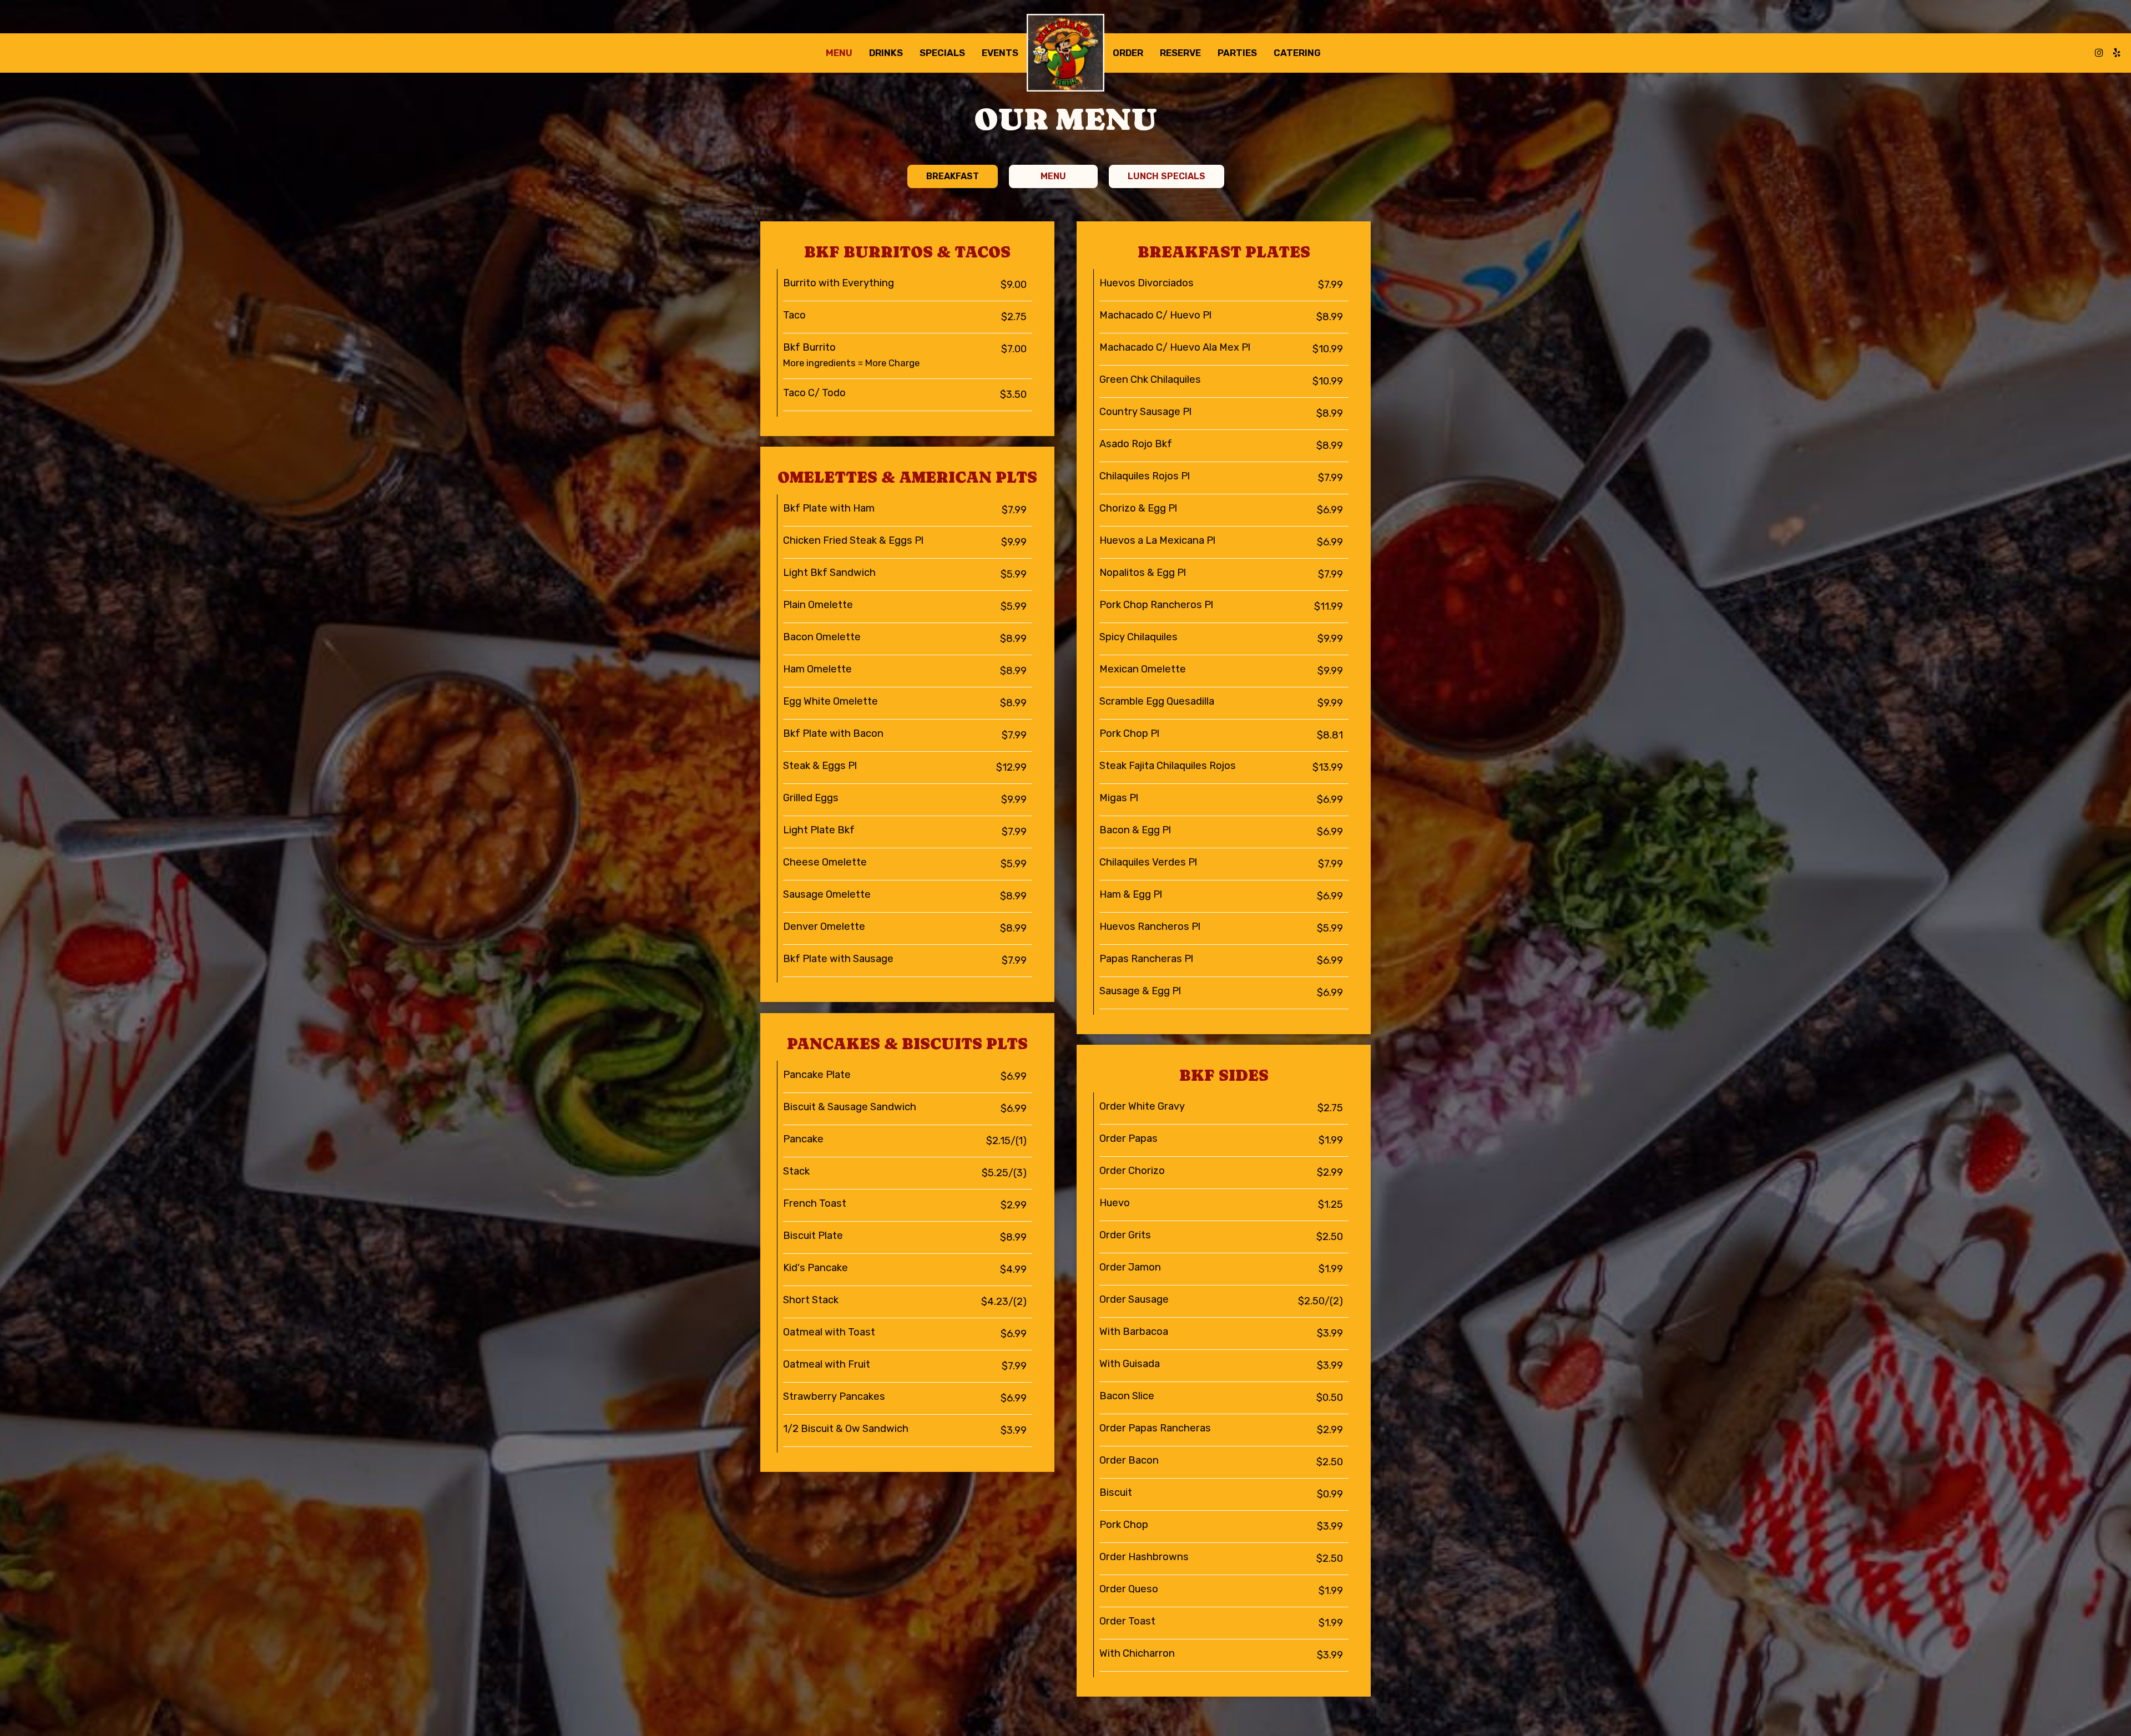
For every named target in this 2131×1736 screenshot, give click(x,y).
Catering (1297, 53)
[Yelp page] (2117, 53)
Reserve (1180, 53)
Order (1128, 53)
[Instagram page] (2099, 53)
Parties (1237, 53)
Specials (942, 53)
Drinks (886, 53)
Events (1000, 53)
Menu (839, 53)
